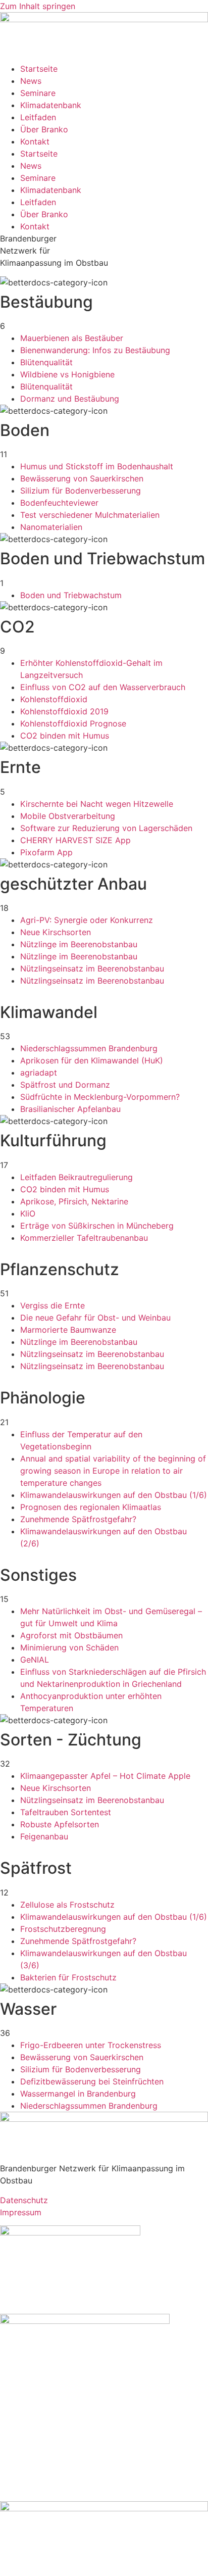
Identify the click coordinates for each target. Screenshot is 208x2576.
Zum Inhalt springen (38, 6)
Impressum (21, 2212)
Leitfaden (38, 117)
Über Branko (44, 129)
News (31, 81)
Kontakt (35, 141)
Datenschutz (24, 2200)
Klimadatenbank (51, 105)
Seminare (38, 93)
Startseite (39, 69)
